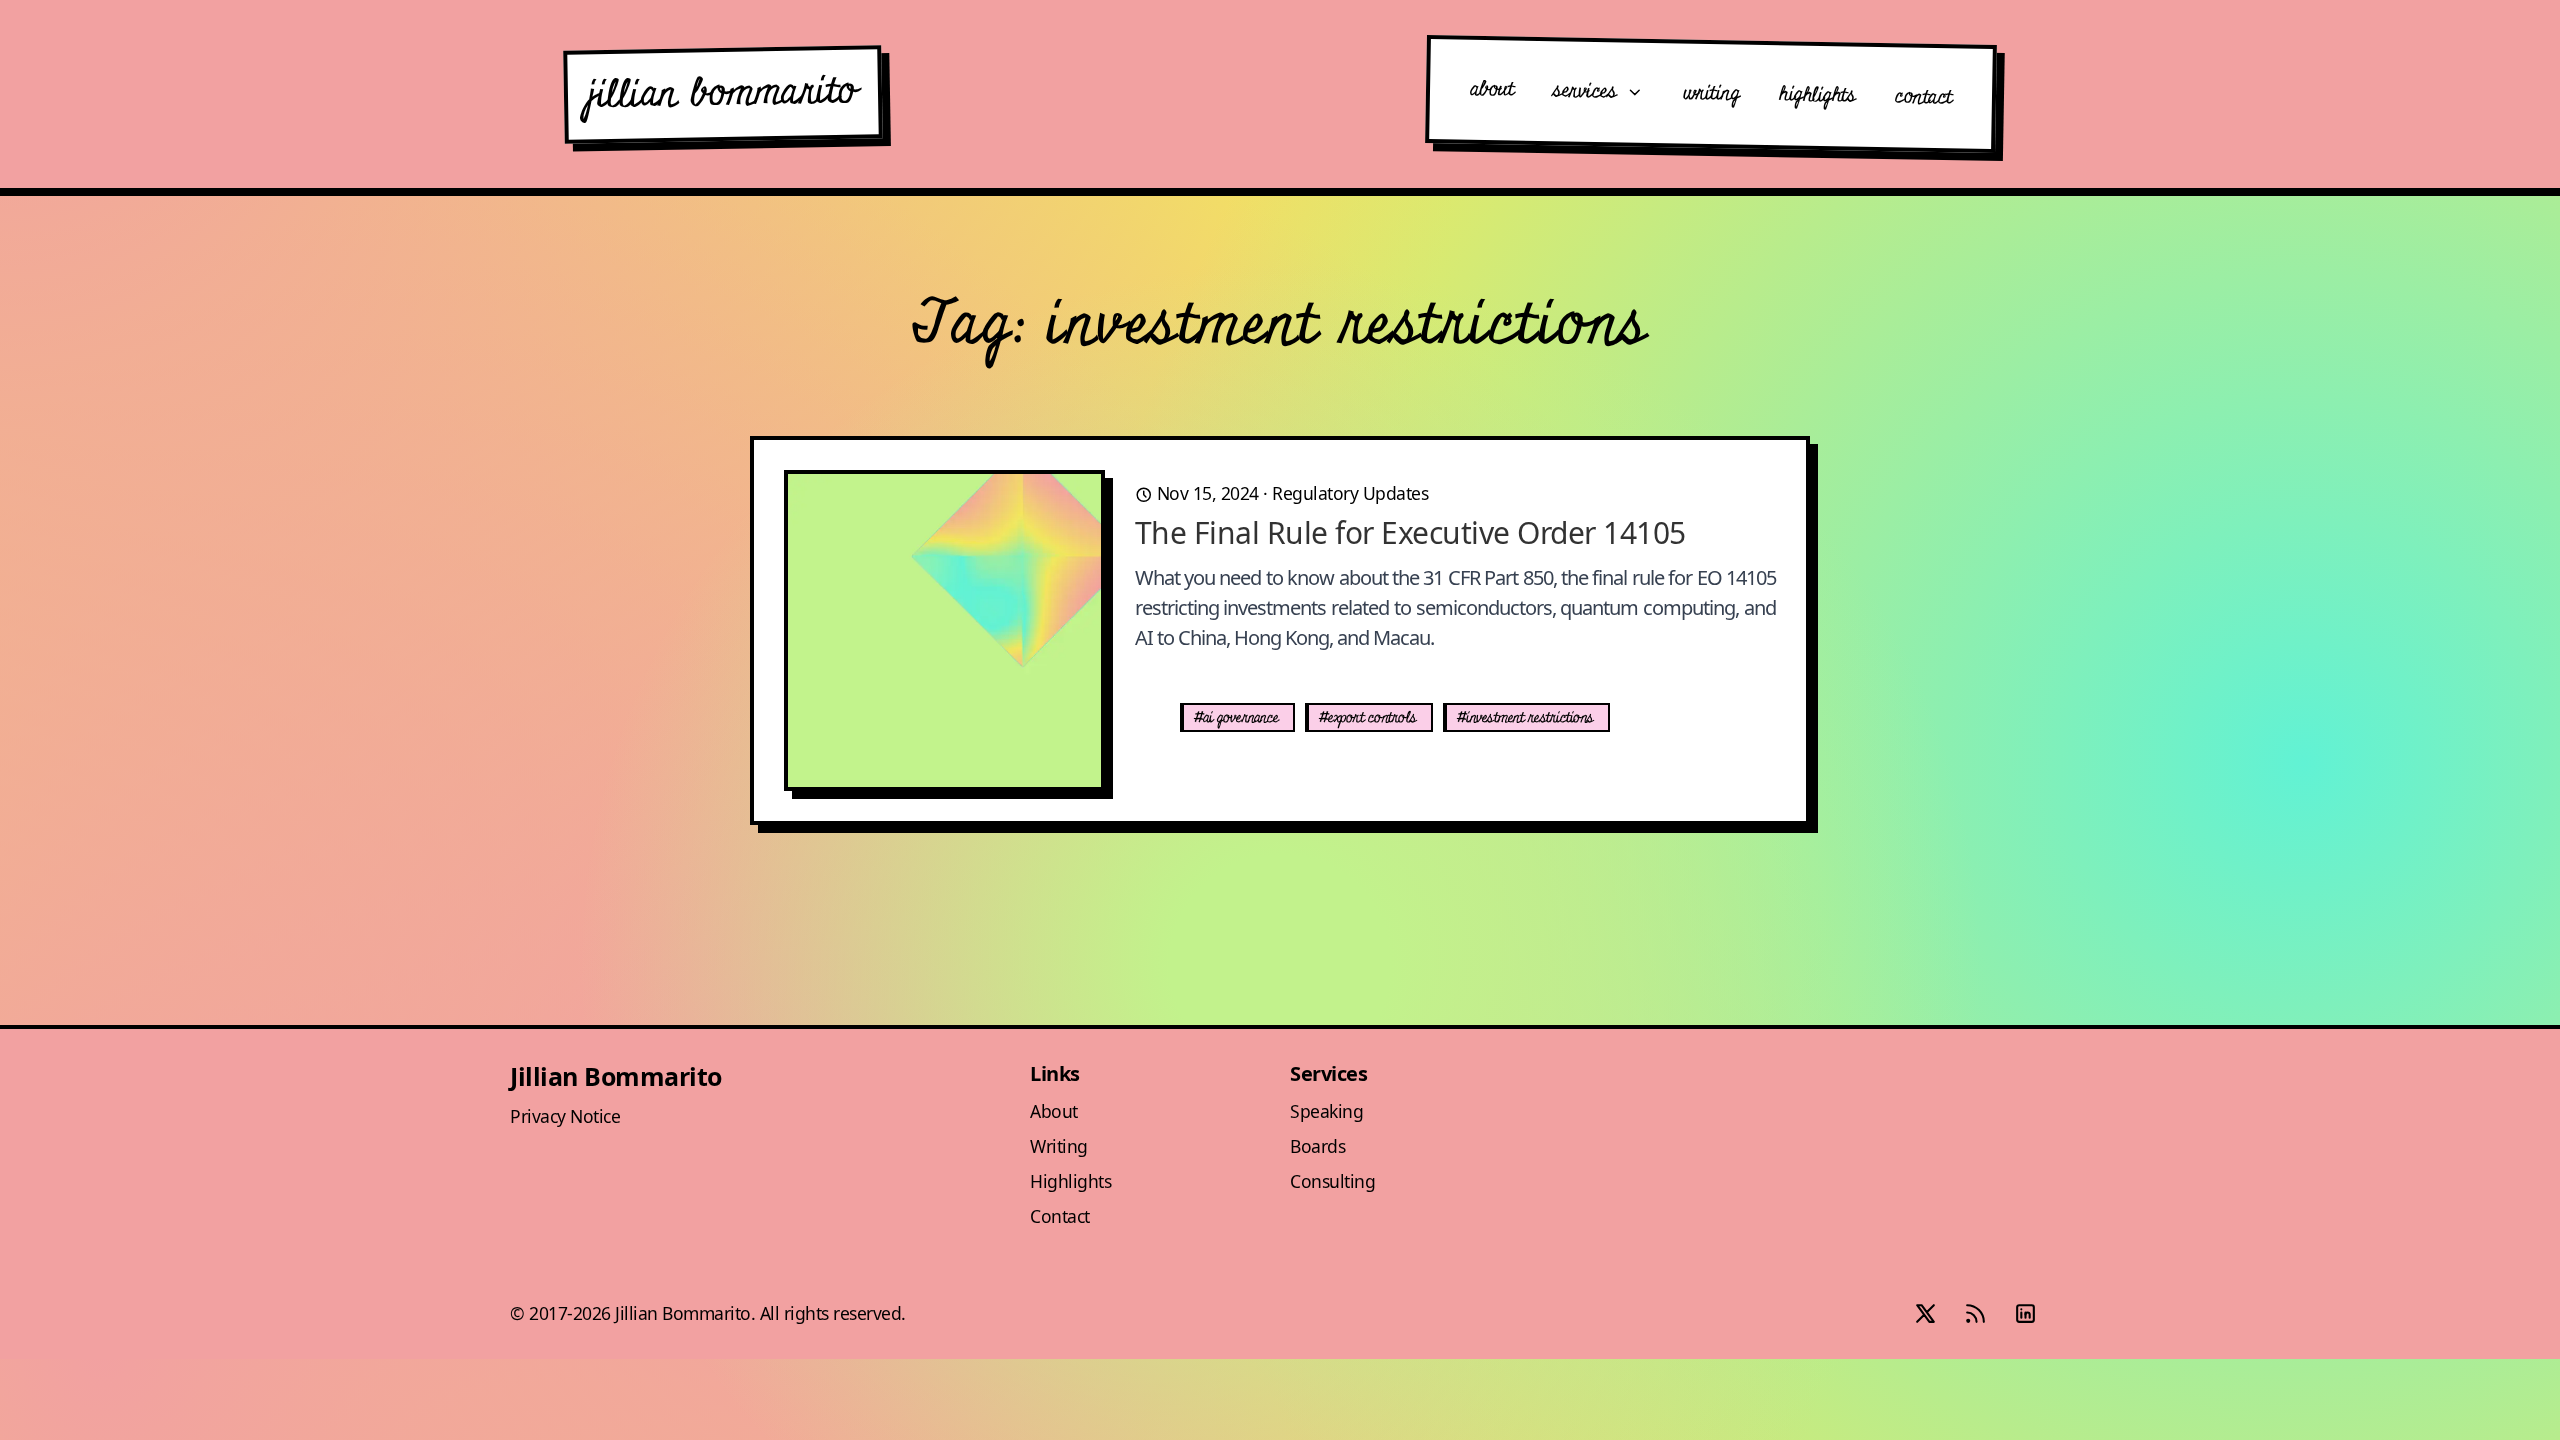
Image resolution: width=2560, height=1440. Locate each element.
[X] (1925, 1314)
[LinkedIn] (2025, 1314)
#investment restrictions (1525, 718)
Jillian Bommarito (616, 1076)
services (1588, 91)
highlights (1817, 95)
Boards (1317, 1146)
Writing (1059, 1146)
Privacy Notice (565, 1116)
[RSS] (1975, 1314)
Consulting (1332, 1181)
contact (1923, 97)
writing (1711, 94)
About (1054, 1111)
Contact (1060, 1216)
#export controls (1367, 718)
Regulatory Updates (1350, 493)
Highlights (1070, 1181)
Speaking (1326, 1111)
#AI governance (1236, 718)
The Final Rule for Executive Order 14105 (1410, 532)
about (1492, 90)
